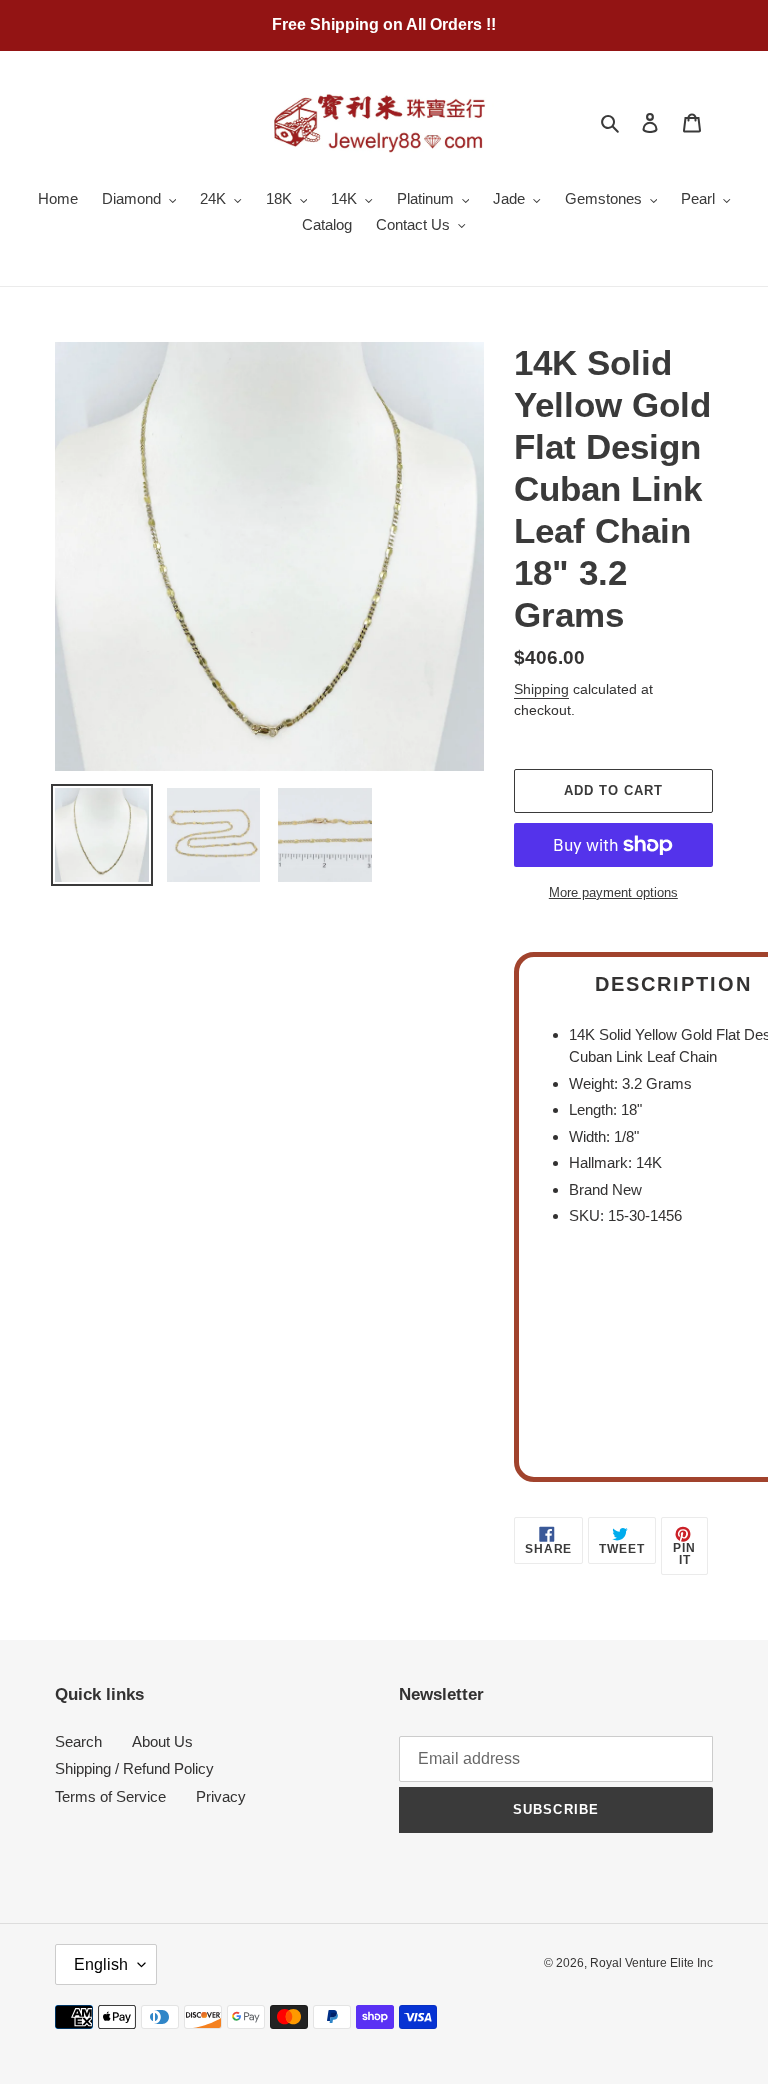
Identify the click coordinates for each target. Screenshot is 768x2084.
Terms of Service (110, 1796)
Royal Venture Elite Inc (651, 1963)
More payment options (613, 892)
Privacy (221, 1796)
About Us (162, 1741)
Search (78, 1741)
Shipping (541, 689)
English (101, 1964)
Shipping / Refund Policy (134, 1768)
